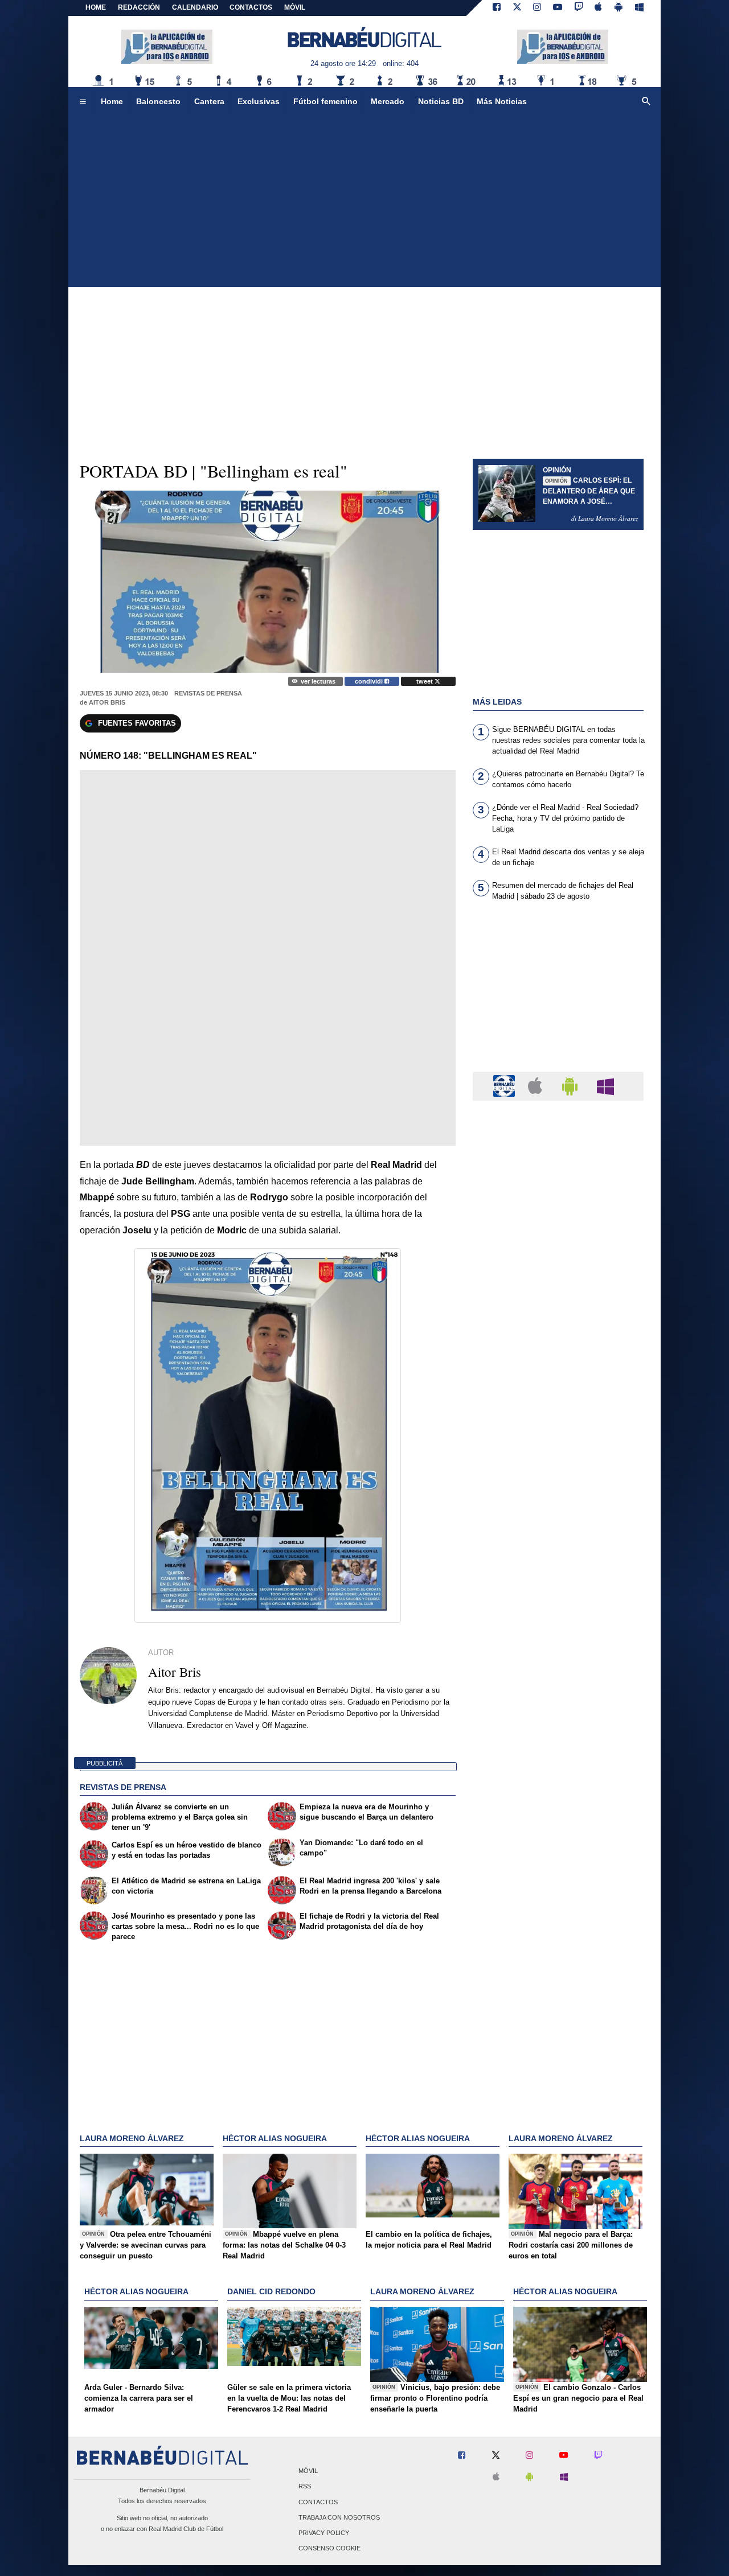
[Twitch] (579, 8)
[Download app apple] (599, 8)
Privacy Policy (324, 2533)
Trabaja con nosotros (339, 2517)
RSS (305, 2487)
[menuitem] (83, 102)
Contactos (318, 2502)
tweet (425, 681)
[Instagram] (537, 8)
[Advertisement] (364, 201)
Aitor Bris (107, 702)
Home (96, 7)
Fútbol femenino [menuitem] (325, 101)
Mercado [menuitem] (388, 101)
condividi (370, 681)
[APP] (506, 1086)
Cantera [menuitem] (209, 101)
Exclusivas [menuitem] (259, 101)
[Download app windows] (639, 8)
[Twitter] (517, 8)
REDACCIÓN (139, 7)
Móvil (308, 2471)
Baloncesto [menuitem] (158, 101)
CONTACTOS (251, 7)
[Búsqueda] (646, 102)
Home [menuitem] (112, 101)
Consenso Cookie (329, 2549)
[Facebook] (497, 8)
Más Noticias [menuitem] (502, 101)
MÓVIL (295, 7)
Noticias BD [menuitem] (441, 101)
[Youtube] (558, 8)
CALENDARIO (195, 7)
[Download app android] (619, 8)
